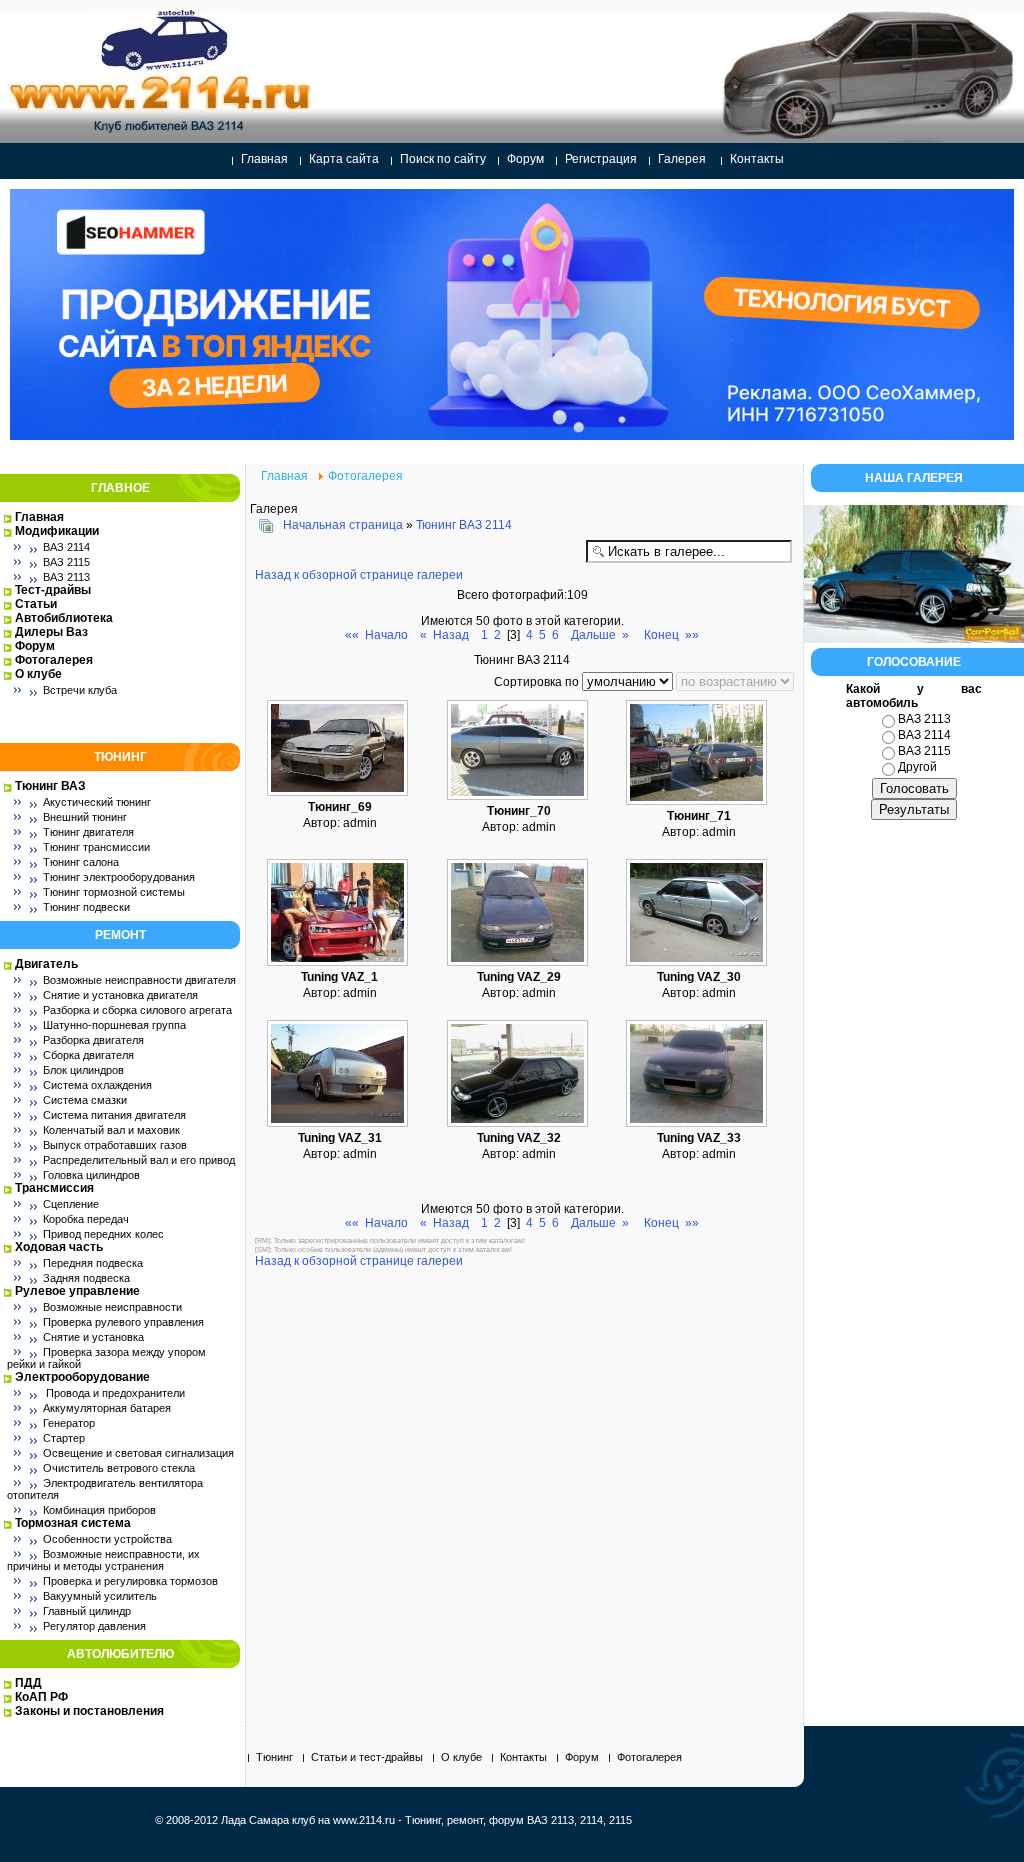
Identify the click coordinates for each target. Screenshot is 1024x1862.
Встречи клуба (80, 690)
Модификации (57, 531)
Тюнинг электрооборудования (119, 877)
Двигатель (46, 964)
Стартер (64, 1438)
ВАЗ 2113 (66, 577)
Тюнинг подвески (86, 907)
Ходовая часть (59, 1247)
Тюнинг (274, 1757)
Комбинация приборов (99, 1510)
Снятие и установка (93, 1337)
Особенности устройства (107, 1539)
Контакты (757, 159)
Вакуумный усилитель (100, 1596)
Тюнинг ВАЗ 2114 (464, 525)
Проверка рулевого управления (123, 1322)
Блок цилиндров (83, 1070)
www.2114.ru (364, 1820)
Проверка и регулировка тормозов (130, 1581)
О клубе (38, 674)
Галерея (682, 159)
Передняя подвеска (93, 1263)
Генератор (69, 1423)
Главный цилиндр (87, 1611)
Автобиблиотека (64, 618)
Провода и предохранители (114, 1393)
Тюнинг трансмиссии (96, 847)
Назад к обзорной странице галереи (359, 575)
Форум (525, 159)
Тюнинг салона (81, 862)
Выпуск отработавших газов (115, 1145)
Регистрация (601, 159)
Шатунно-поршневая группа (114, 1025)
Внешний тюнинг (85, 817)
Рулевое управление (77, 1291)
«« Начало (376, 635)
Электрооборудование (82, 1377)
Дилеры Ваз (51, 632)
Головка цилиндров (91, 1175)
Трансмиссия (54, 1188)
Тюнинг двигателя (88, 832)
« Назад (444, 635)
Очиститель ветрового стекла (119, 1468)
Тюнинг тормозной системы (114, 892)
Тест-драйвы (53, 590)
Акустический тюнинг (97, 802)
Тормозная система (73, 1523)
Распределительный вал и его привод (139, 1160)
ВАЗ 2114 (66, 547)
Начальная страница (343, 525)
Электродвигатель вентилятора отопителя (105, 1489)
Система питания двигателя (114, 1115)
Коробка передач (86, 1219)
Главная (264, 159)
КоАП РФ (41, 1697)
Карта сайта (344, 159)
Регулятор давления (94, 1626)
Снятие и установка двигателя (120, 995)
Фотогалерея (54, 660)
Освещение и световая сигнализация (138, 1453)
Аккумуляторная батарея (107, 1408)
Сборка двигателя (88, 1055)
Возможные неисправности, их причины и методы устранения (103, 1560)
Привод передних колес (103, 1234)
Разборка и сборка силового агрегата (137, 1010)
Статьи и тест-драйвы (367, 1757)
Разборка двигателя (93, 1040)
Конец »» (671, 635)
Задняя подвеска (86, 1278)
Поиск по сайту (443, 159)
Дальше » (600, 635)
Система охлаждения (97, 1085)
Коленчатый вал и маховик (111, 1130)
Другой (917, 767)
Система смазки (85, 1100)
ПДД (28, 1683)
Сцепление (71, 1204)
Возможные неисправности (112, 1307)
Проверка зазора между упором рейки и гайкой (106, 1358)
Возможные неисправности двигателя (139, 980)
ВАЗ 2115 (66, 562)
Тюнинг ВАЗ (50, 786)
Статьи (36, 604)
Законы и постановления (89, 1711)
